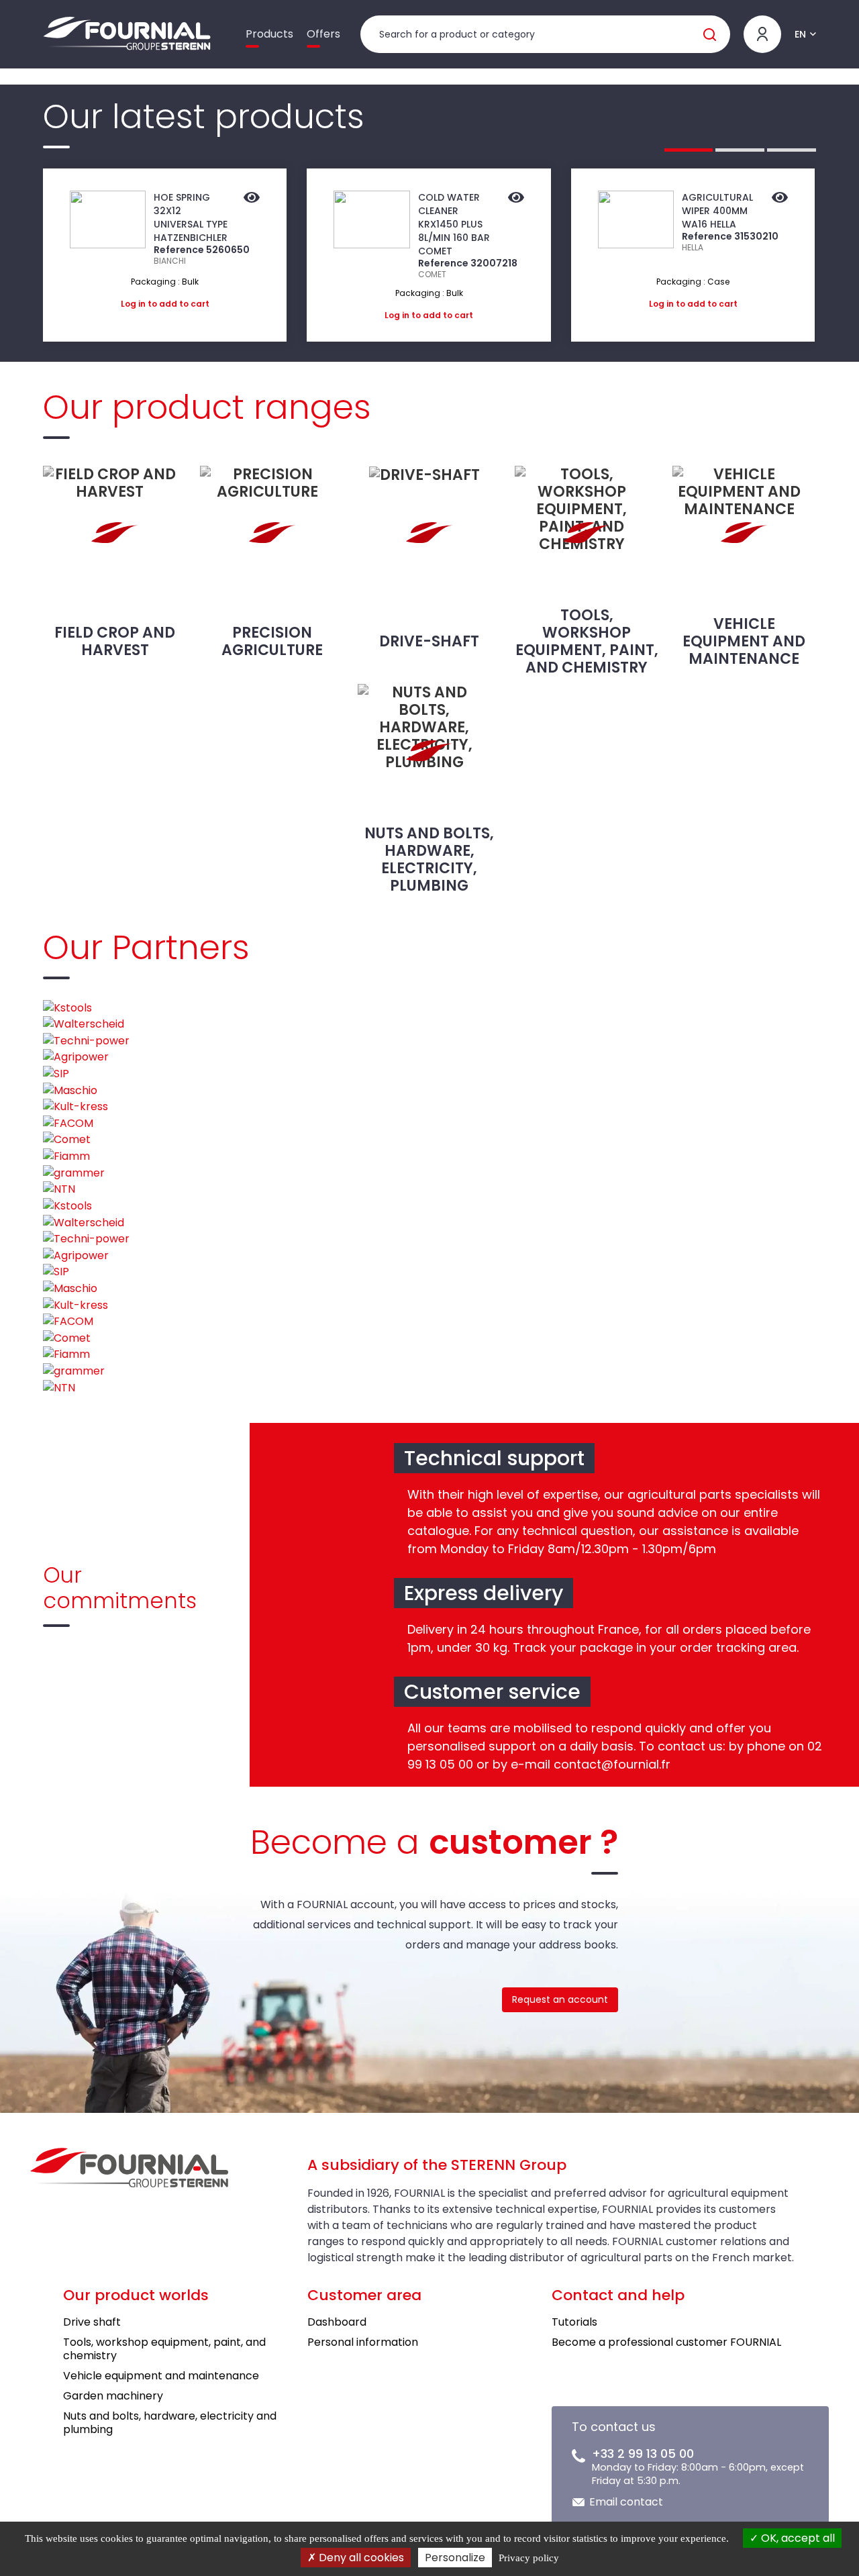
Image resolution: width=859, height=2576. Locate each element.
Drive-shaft (429, 641)
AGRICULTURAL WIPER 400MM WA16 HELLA (717, 211)
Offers (323, 34)
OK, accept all (797, 2538)
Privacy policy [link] (529, 2558)
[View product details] (252, 199)
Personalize (455, 2558)
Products (269, 34)
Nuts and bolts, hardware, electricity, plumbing (429, 859)
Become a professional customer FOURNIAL (666, 2342)
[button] (689, 150)
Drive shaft (92, 2322)
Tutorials (574, 2322)
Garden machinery (113, 2396)
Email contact (626, 2502)
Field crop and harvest (115, 641)
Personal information (363, 2342)
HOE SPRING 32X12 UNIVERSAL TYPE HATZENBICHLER (191, 217)
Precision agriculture (272, 641)
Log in (133, 304)
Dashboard (337, 2322)
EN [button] (800, 34)
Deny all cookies (360, 2558)
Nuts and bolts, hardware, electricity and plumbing (170, 2423)
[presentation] (12, 255)
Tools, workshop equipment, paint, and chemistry (587, 641)
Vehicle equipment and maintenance (744, 641)
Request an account (560, 1999)
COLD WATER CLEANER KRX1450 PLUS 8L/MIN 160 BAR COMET (454, 224)
